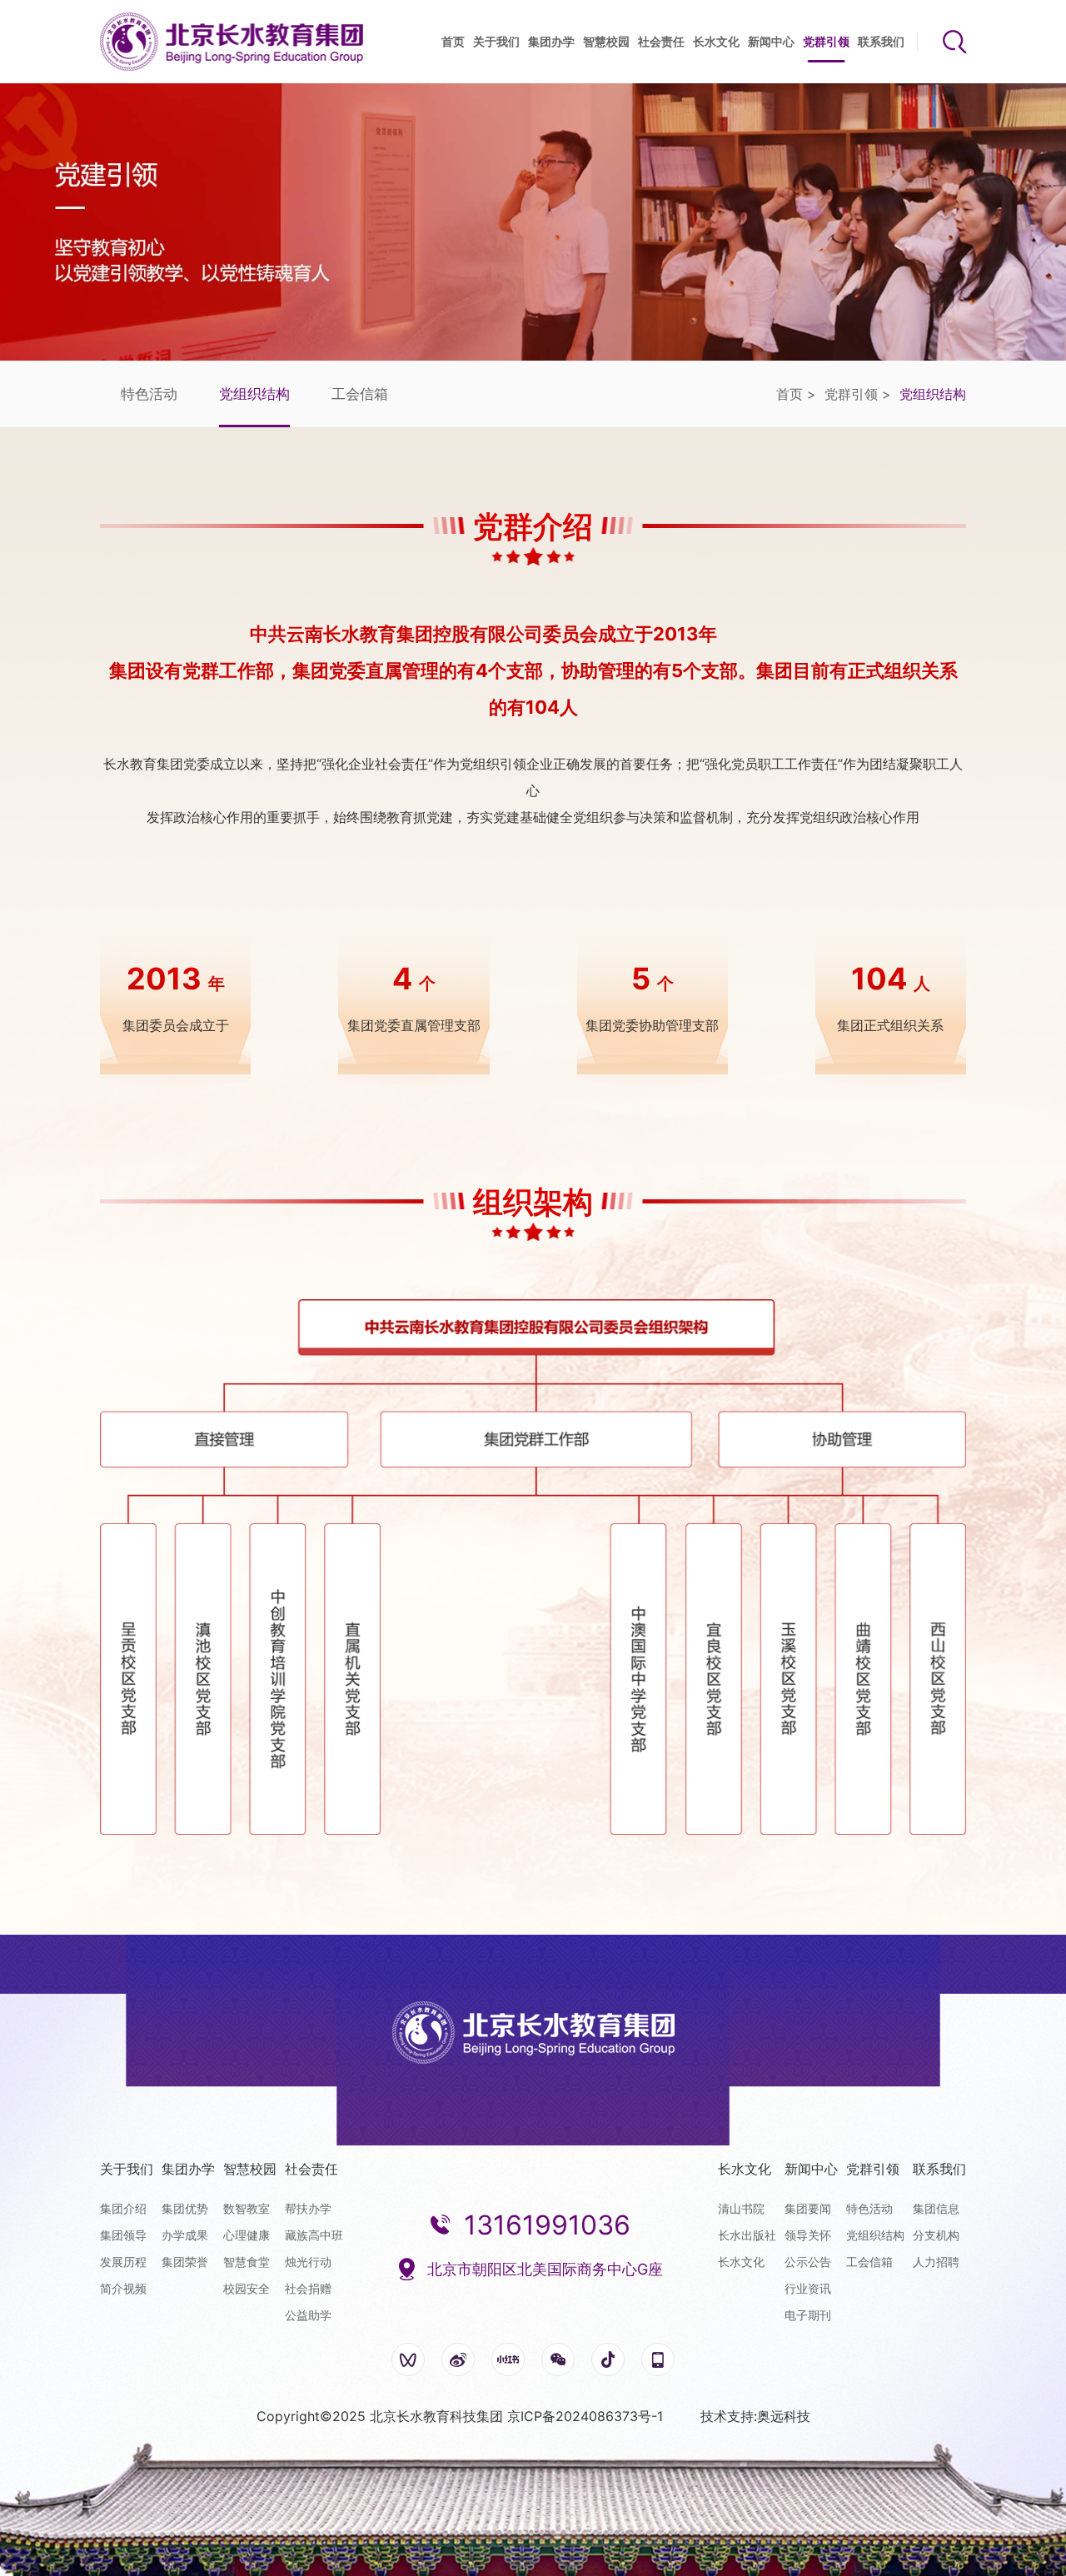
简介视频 (123, 2288)
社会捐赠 (308, 2288)
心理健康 (247, 2235)
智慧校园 (606, 41)
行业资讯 (808, 2288)
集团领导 (123, 2235)
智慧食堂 (247, 2262)
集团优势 (185, 2208)
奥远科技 (784, 2416)
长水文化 (716, 41)
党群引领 (826, 41)
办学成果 (185, 2235)
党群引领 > (858, 394)
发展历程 (123, 2262)
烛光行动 (308, 2262)
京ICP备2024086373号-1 (585, 2416)
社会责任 (661, 41)
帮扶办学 (308, 2208)
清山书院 (741, 2208)
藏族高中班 (314, 2235)
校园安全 (247, 2288)
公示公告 (808, 2262)
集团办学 (551, 41)
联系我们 (881, 41)
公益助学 (308, 2315)
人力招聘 (936, 2262)
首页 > (796, 394)
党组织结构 (254, 394)
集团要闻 (808, 2208)
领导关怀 (808, 2235)
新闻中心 (771, 41)
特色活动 (149, 394)
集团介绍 (123, 2208)
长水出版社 (747, 2235)
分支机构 (936, 2235)
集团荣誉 (185, 2262)
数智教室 (247, 2208)
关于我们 (496, 41)
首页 (453, 41)
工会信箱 (360, 394)
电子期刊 (808, 2315)
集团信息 (936, 2208)
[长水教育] (232, 42)
